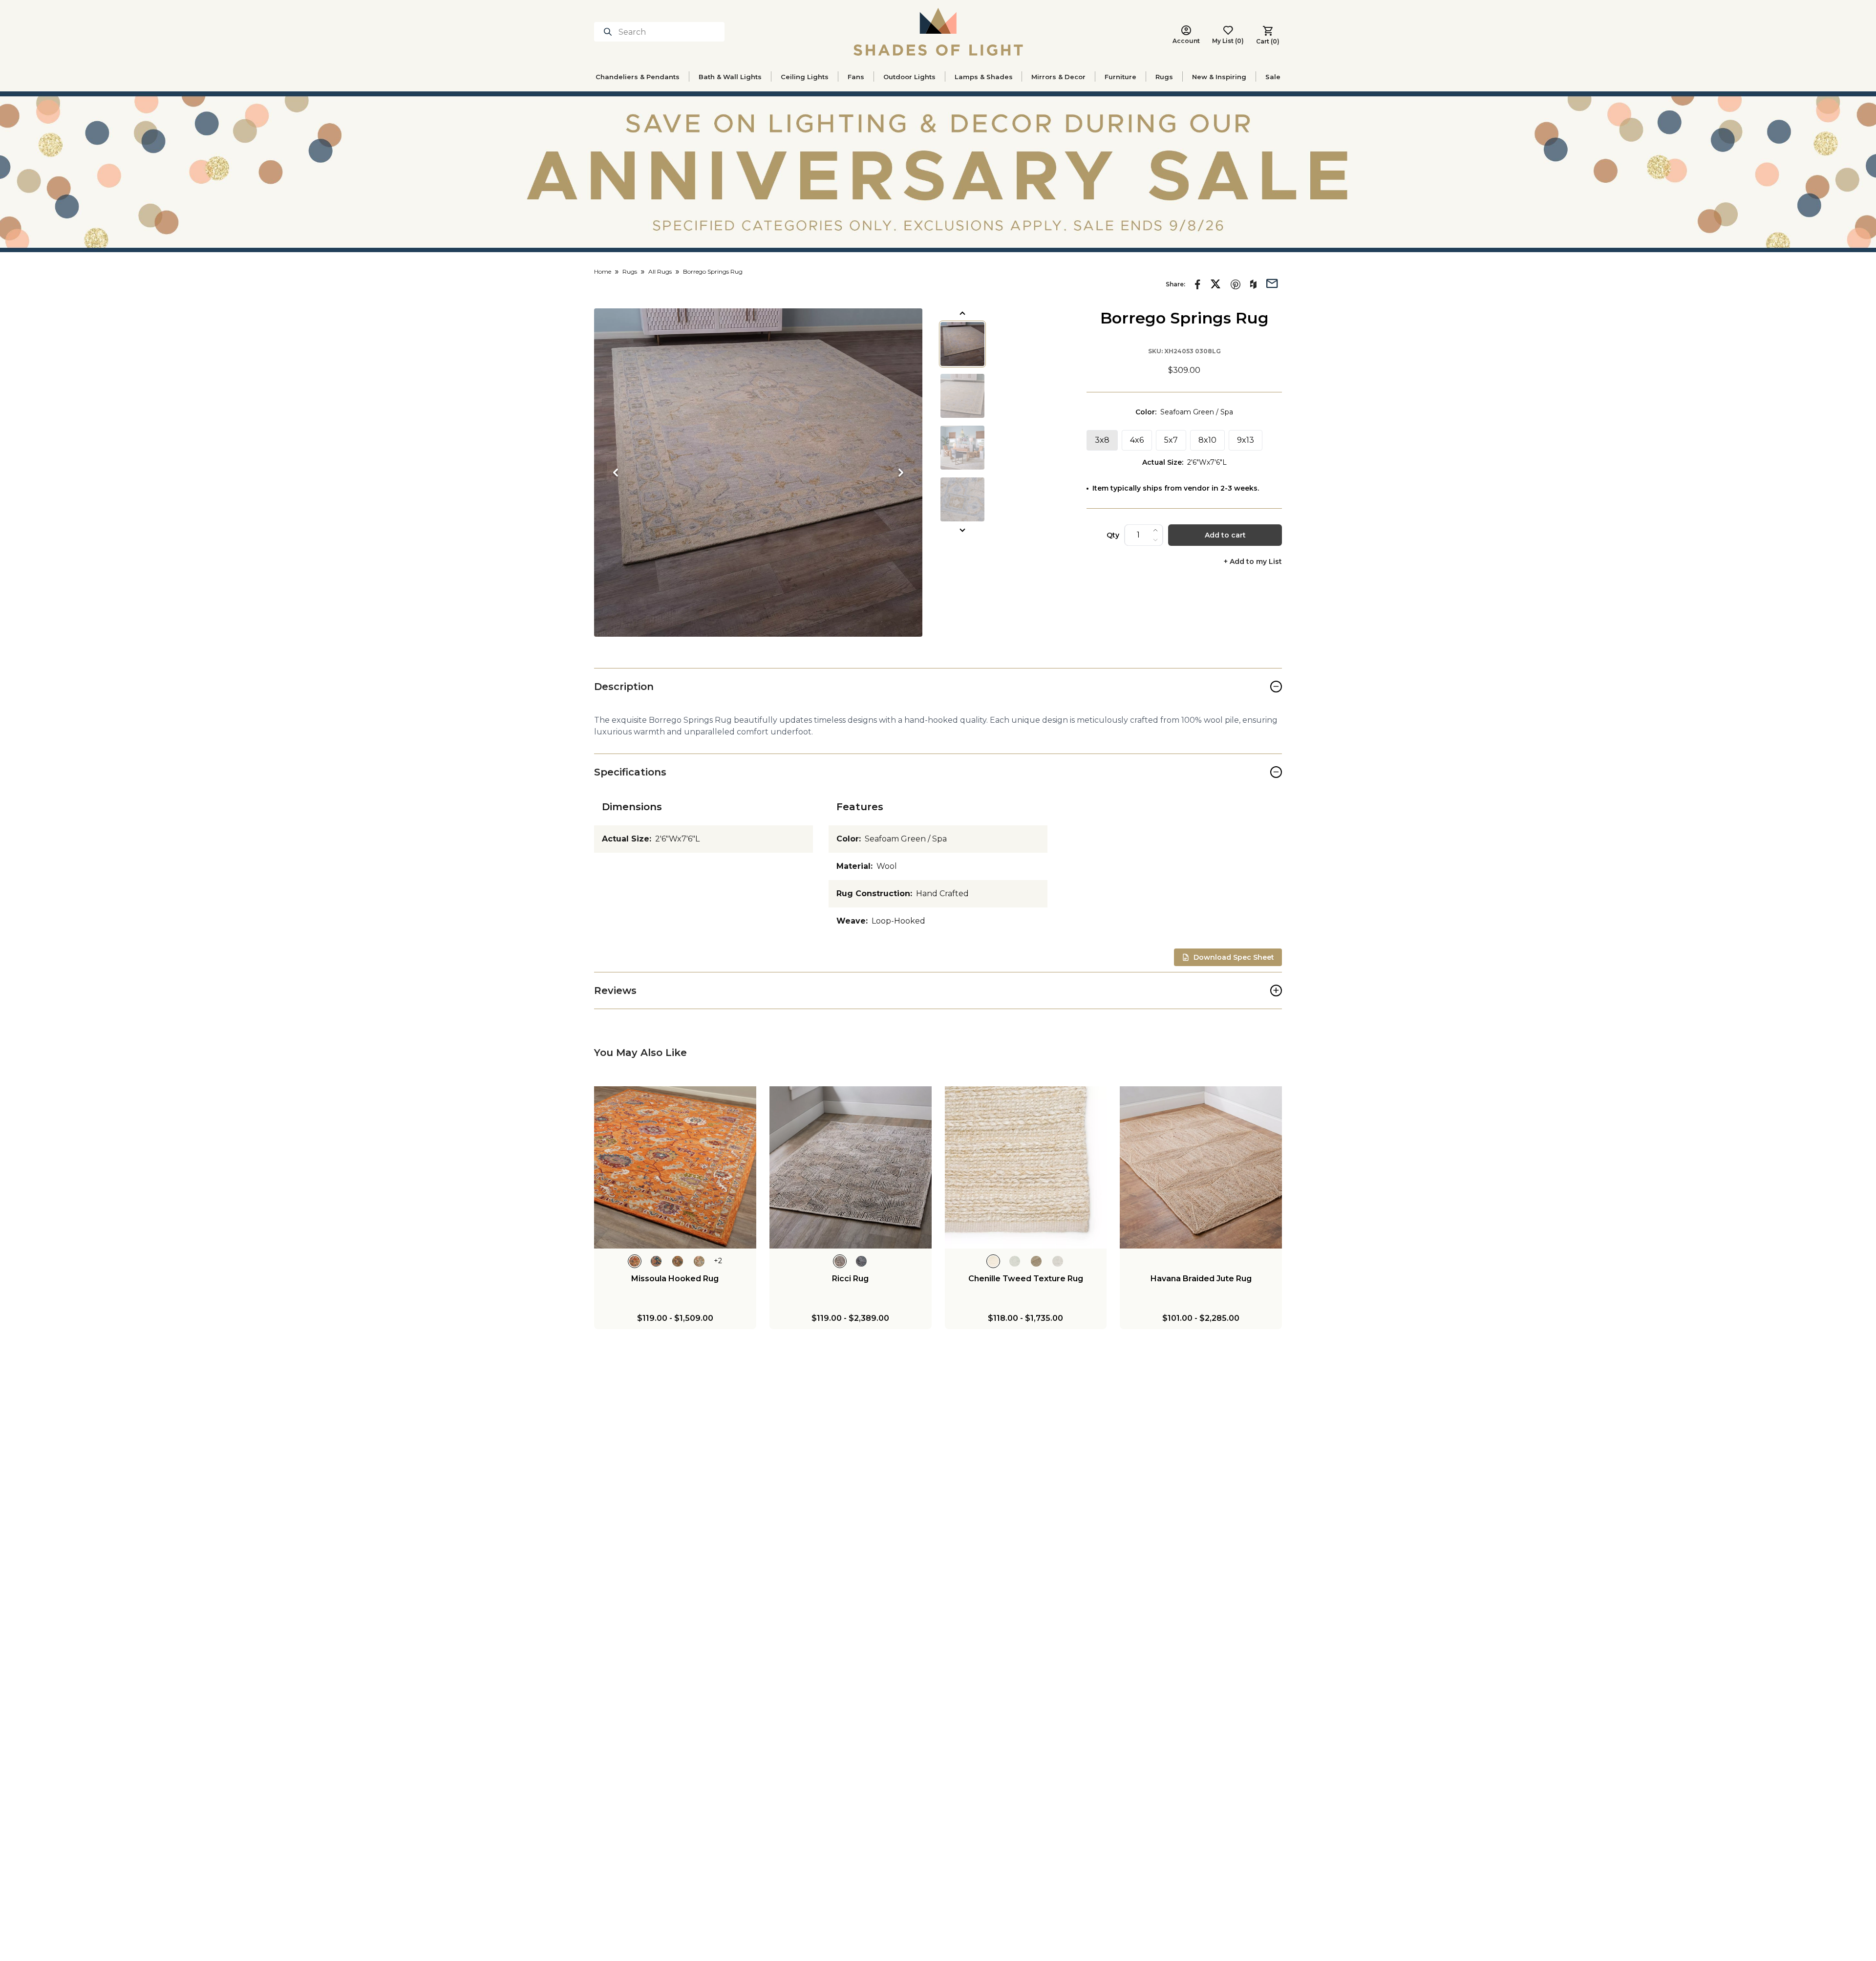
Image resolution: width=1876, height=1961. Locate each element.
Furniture (1120, 77)
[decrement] (1155, 540)
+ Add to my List (1253, 562)
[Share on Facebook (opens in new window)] (1198, 284)
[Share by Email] (1272, 282)
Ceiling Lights (805, 77)
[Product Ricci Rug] (851, 1167)
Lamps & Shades (984, 77)
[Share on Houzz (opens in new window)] (1253, 284)
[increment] (1155, 530)
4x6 (1137, 440)
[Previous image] (616, 473)
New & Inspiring (1219, 77)
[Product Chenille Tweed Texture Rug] (1026, 1167)
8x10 (1207, 440)
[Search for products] (610, 32)
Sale (1273, 77)
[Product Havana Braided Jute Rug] (1201, 1167)
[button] (758, 473)
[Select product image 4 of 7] (962, 499)
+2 (718, 1261)
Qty (1113, 535)
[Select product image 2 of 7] (962, 396)
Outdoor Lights (909, 77)
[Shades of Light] (938, 32)
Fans (856, 77)
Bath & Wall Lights (730, 77)
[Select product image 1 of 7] (962, 344)
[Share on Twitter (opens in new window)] (1215, 284)
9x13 (1246, 440)
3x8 (1102, 440)
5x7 (1171, 440)
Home (603, 271)
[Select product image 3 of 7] (962, 448)
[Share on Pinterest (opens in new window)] (1236, 284)
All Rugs (660, 271)
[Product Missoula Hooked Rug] (675, 1167)
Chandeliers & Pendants (638, 77)
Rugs (1164, 77)
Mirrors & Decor (1058, 77)
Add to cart (1225, 535)
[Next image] (901, 473)
